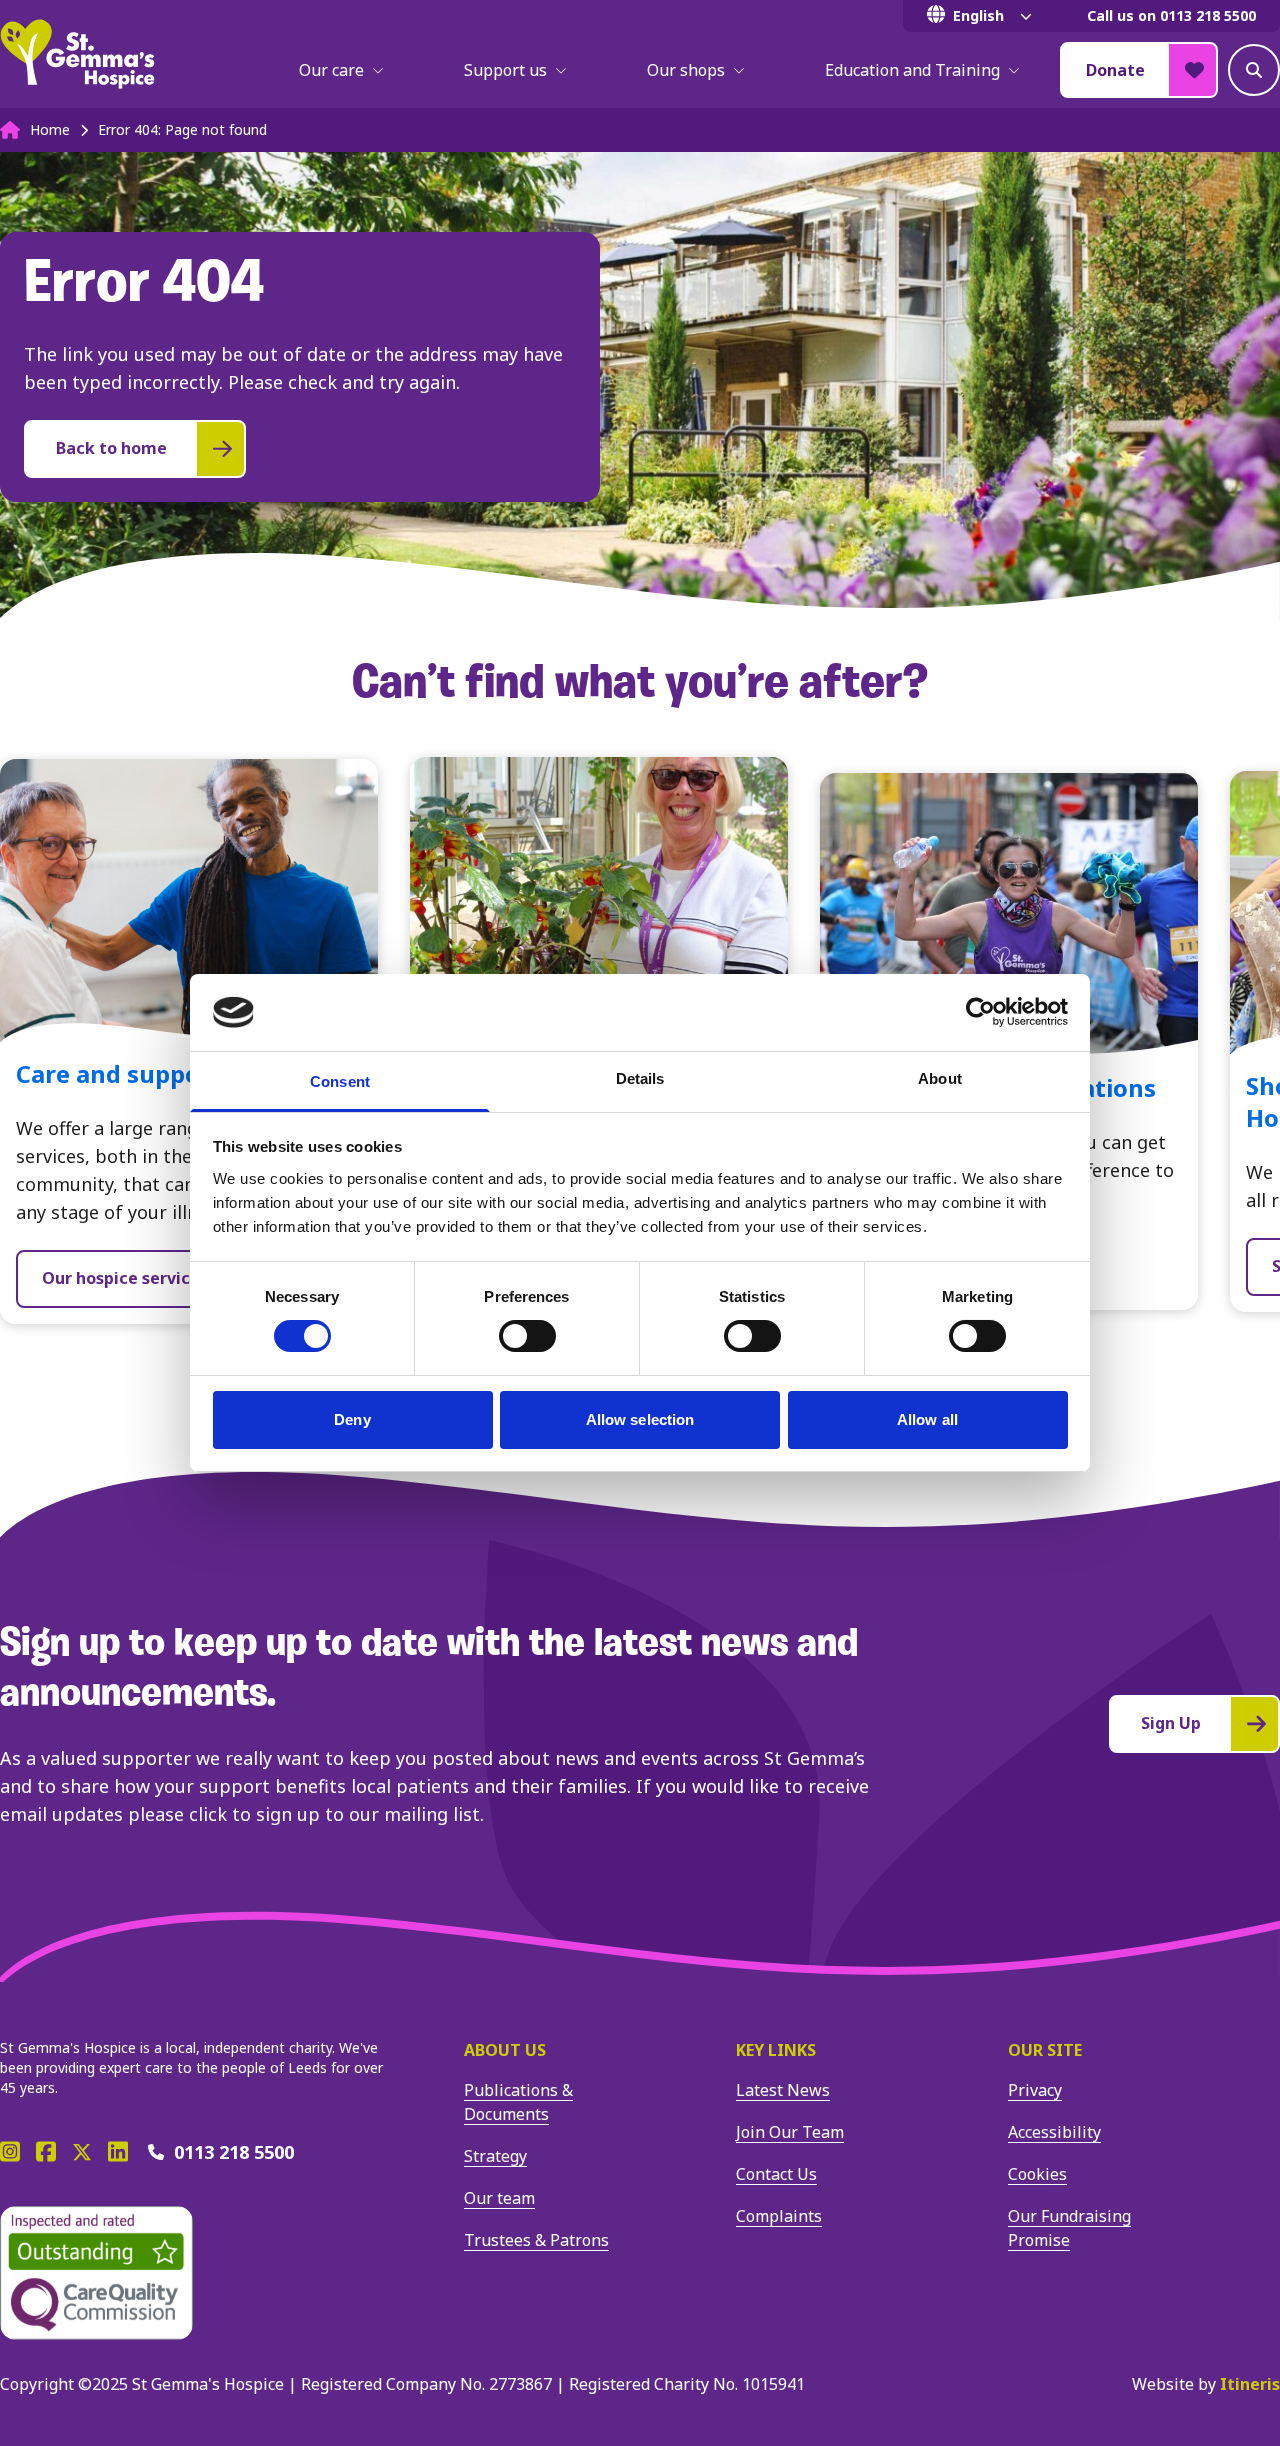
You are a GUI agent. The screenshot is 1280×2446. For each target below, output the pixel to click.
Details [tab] (640, 1078)
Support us (505, 70)
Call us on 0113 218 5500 (1171, 15)
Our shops (686, 70)
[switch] (527, 1336)
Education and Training (912, 70)
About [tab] (940, 1078)
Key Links (776, 2050)
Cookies (1037, 2174)
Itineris (1250, 2384)
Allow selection (640, 1419)
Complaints (779, 2216)
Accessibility (1054, 2132)
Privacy (1035, 2090)
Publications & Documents (518, 2102)
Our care (331, 70)
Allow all (927, 1419)
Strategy (495, 2156)
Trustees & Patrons (536, 2240)
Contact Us (776, 2174)
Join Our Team (790, 2132)
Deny (352, 1419)
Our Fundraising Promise (1069, 2228)
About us (505, 2050)
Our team (499, 2198)
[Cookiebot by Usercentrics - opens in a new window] (980, 1012)
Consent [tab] (340, 1081)
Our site (1045, 2050)
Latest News (783, 2090)
